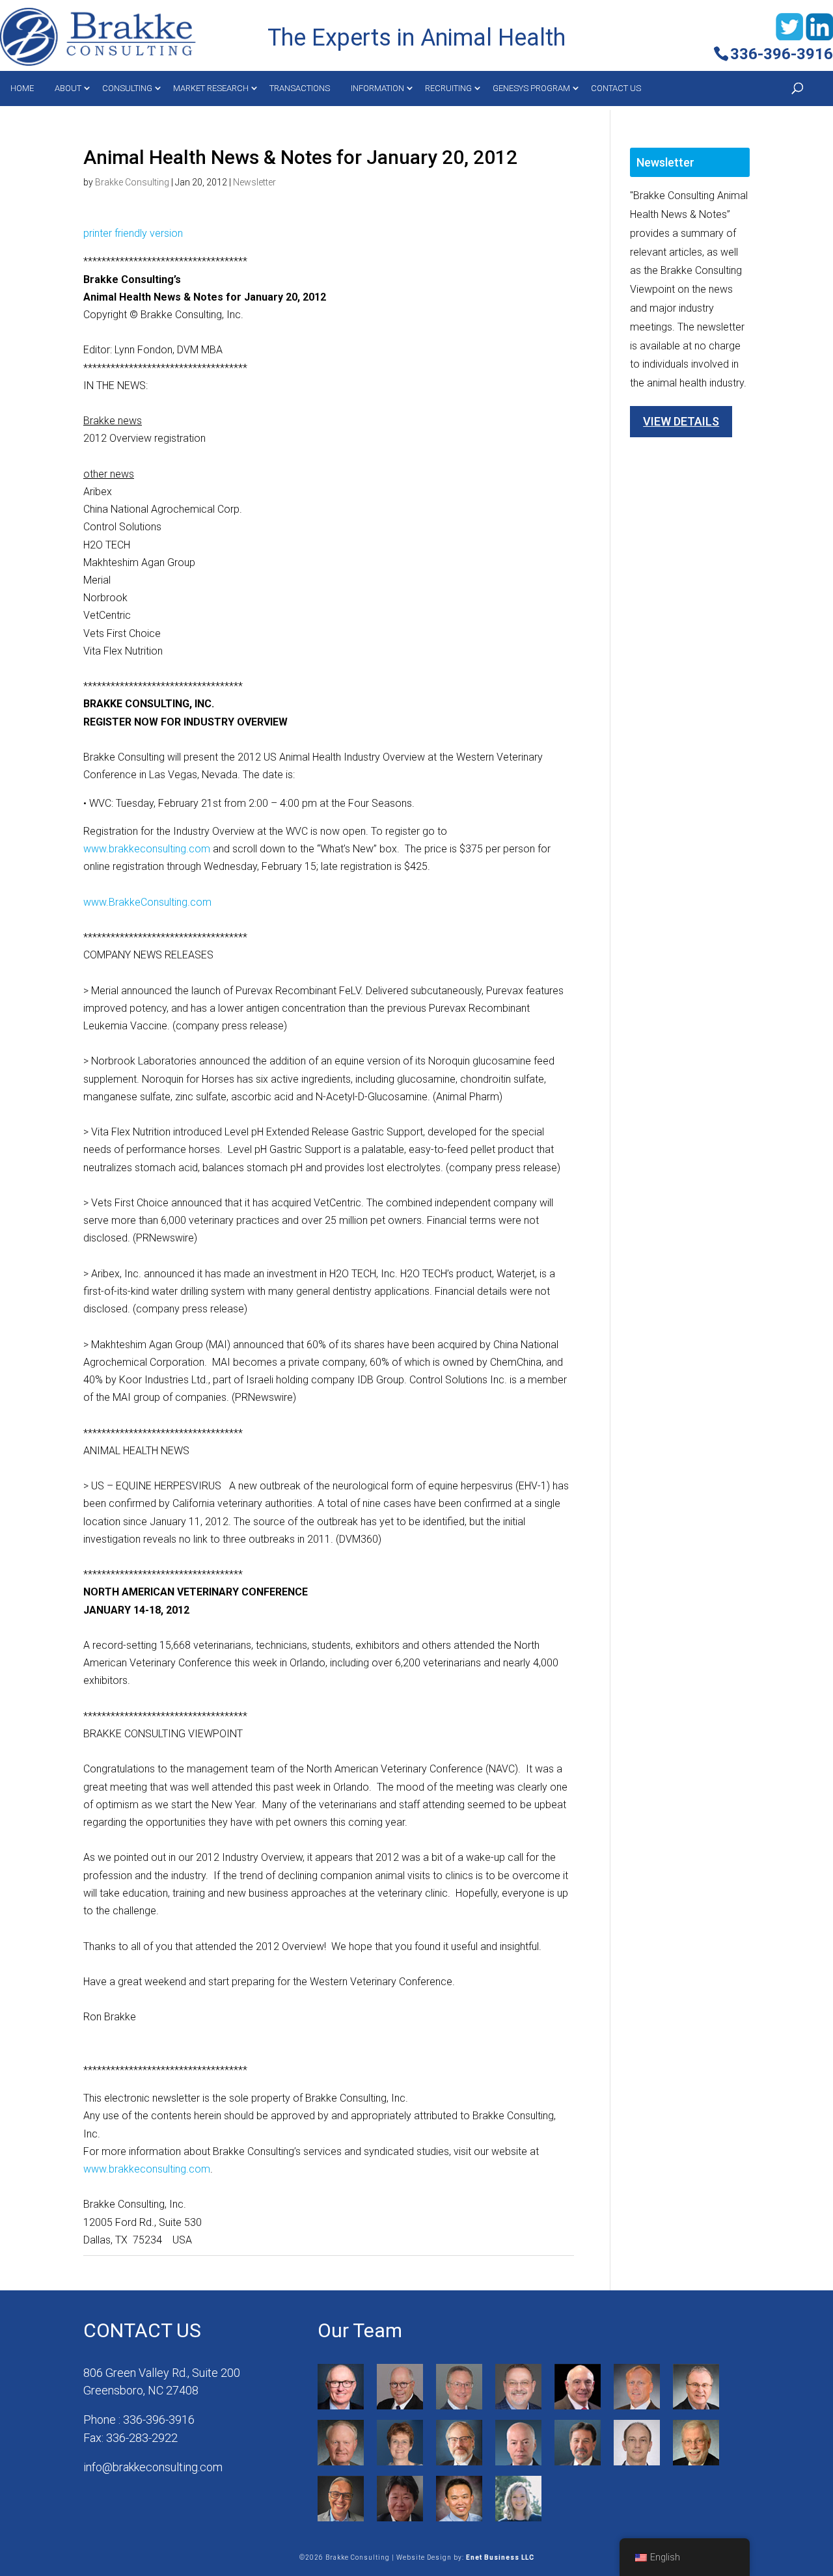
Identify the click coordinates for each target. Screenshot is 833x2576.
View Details (681, 421)
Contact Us (616, 88)
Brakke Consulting (132, 182)
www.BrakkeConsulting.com (147, 902)
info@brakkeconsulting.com (153, 2467)
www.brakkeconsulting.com (147, 849)
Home (22, 88)
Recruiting (448, 88)
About (68, 88)
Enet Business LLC (500, 2557)
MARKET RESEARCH (211, 88)
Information (377, 88)
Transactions (300, 88)
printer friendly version (133, 233)
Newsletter (254, 182)
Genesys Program (531, 88)
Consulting (127, 88)
